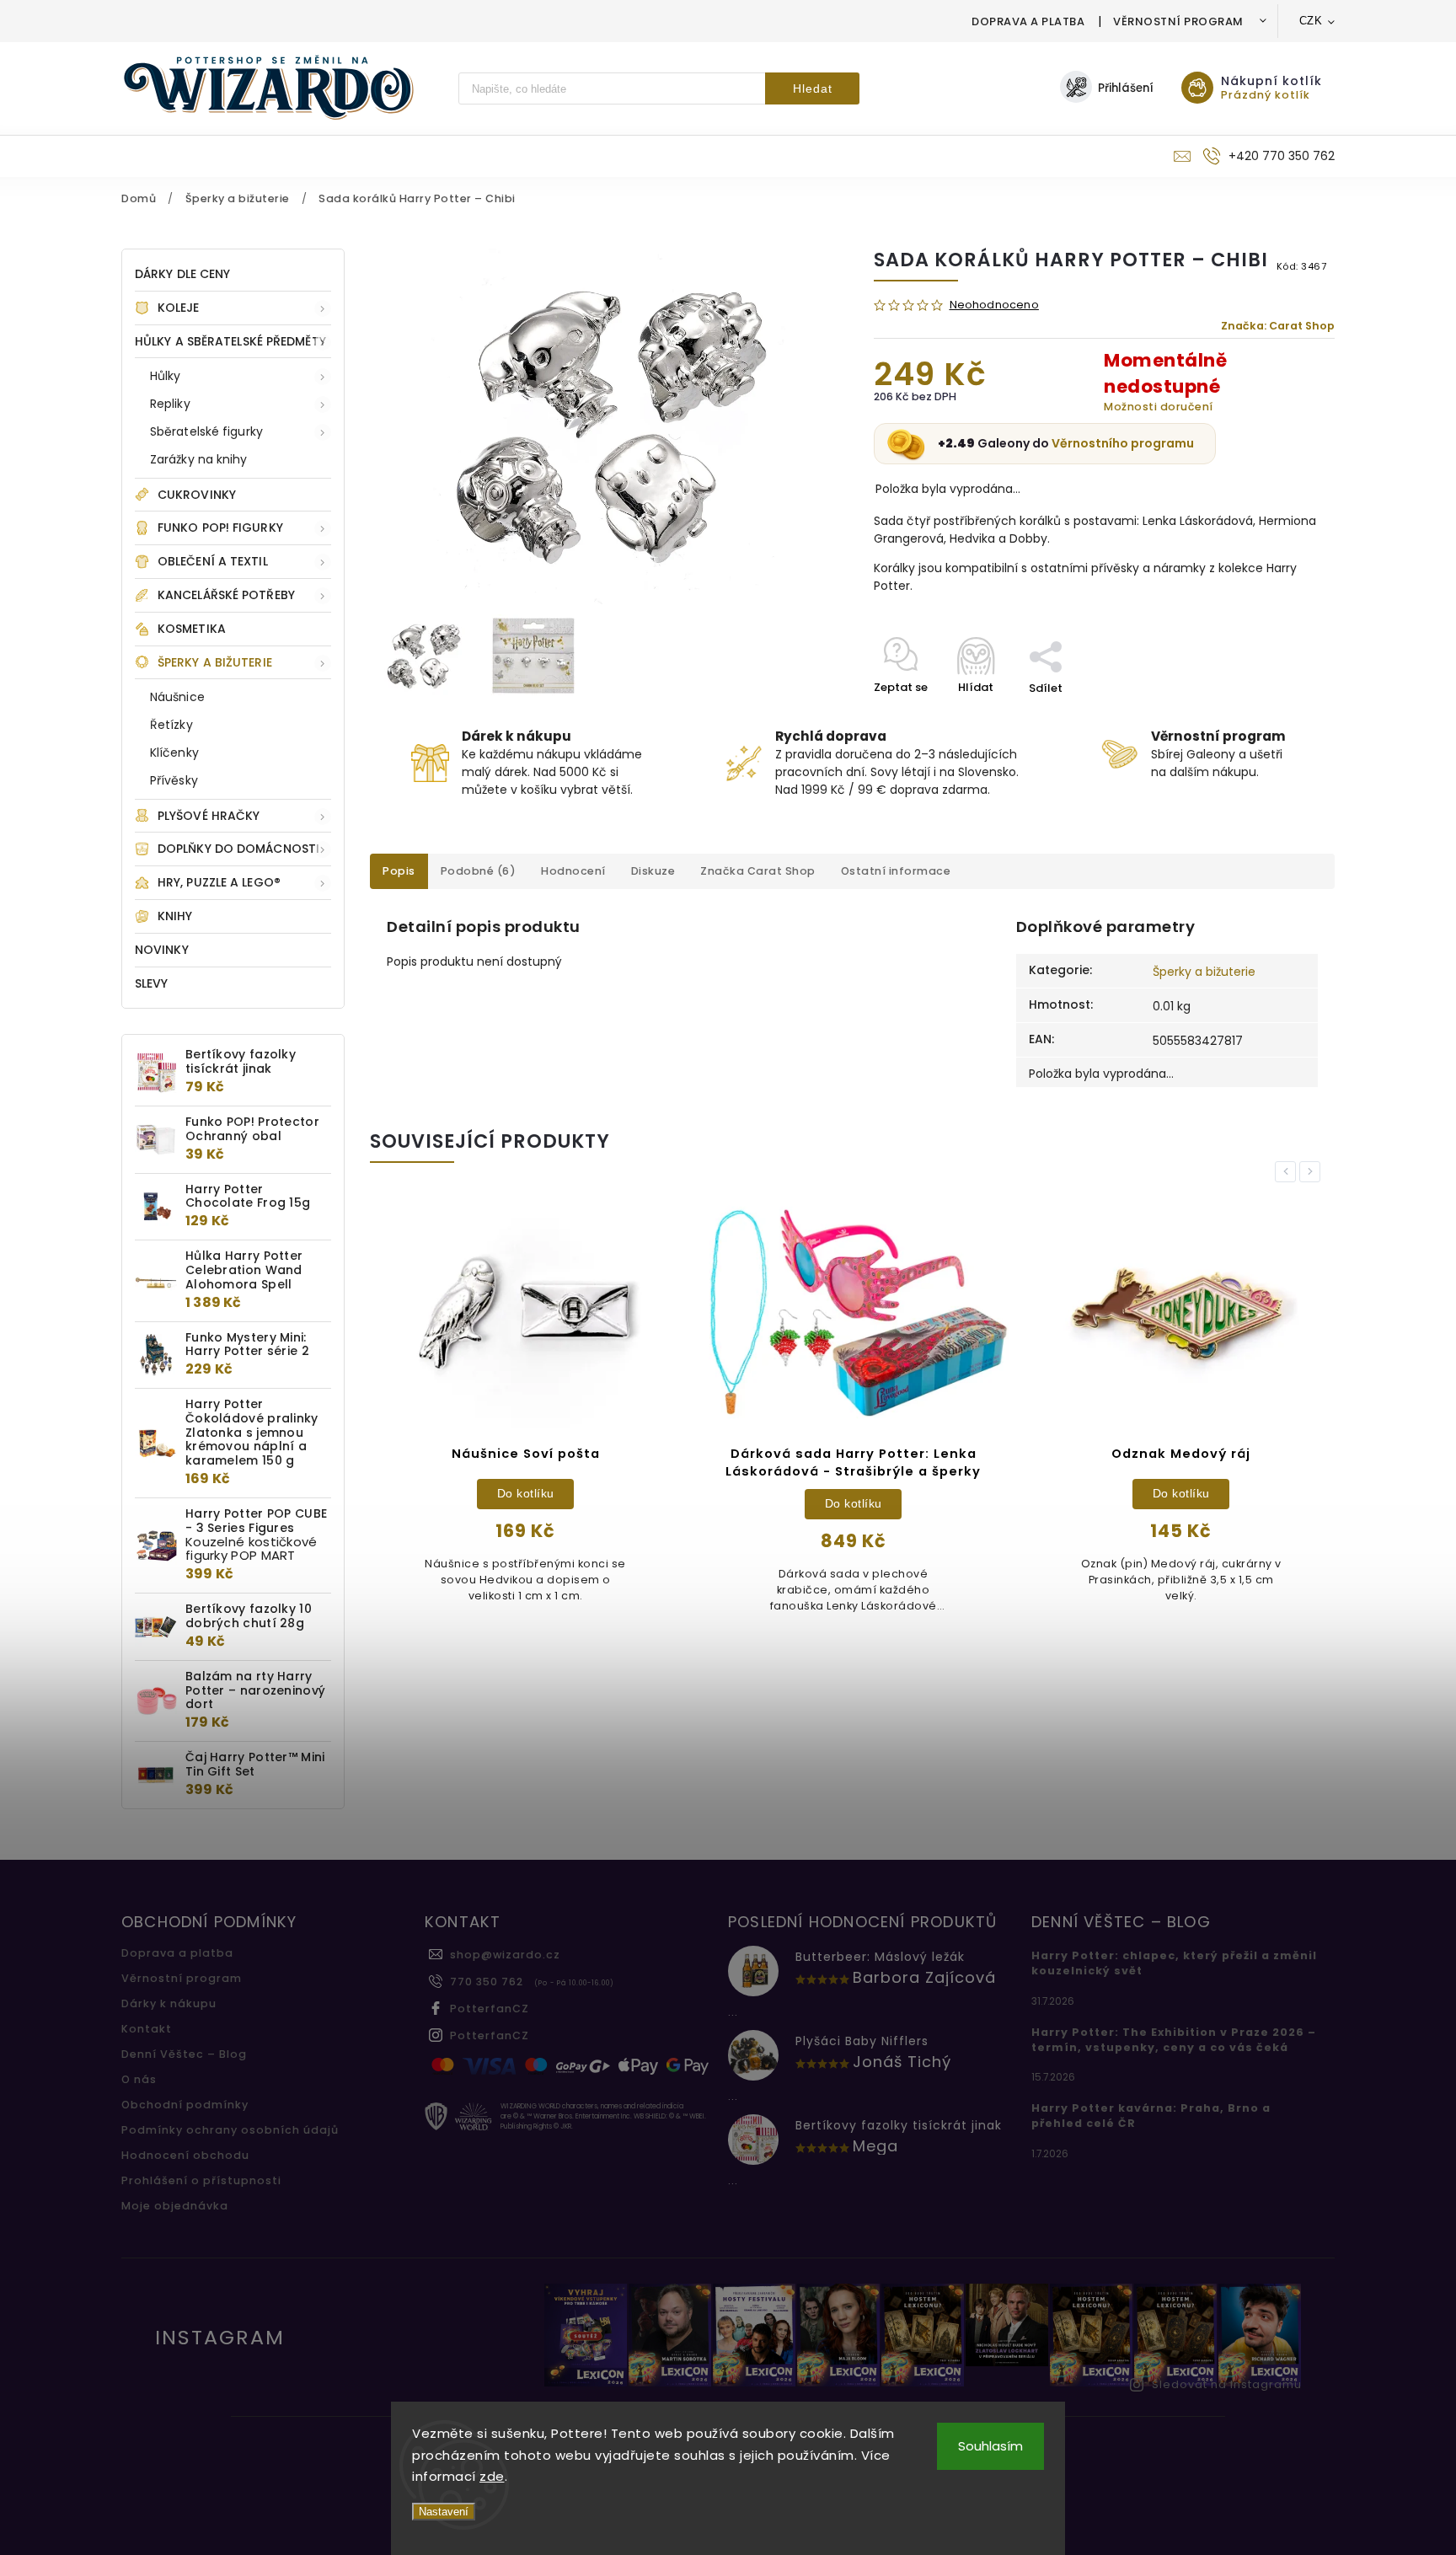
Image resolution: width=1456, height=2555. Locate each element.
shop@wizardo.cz (505, 1955)
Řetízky (171, 725)
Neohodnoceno (994, 305)
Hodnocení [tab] (573, 871)
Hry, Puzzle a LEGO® (219, 882)
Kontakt (147, 2029)
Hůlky (166, 376)
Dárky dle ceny (182, 274)
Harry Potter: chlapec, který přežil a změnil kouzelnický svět (1174, 1963)
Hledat (813, 88)
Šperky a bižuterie (215, 662)
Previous (1288, 1172)
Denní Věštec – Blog (184, 2054)
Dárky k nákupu (169, 2003)
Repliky (170, 404)
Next (1313, 1172)
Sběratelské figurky (206, 431)
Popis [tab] (399, 871)
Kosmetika (192, 629)
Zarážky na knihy (199, 459)
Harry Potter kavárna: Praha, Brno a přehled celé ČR (1151, 2116)
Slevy (152, 983)
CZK (1311, 21)
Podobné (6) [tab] (479, 871)
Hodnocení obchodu (185, 2155)
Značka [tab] (758, 871)
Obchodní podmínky (185, 2105)
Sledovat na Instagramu (1227, 2384)
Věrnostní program (1178, 21)
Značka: (1278, 326)
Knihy (175, 916)
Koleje (179, 308)
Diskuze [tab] (653, 871)
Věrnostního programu (1123, 443)
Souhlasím (990, 2446)
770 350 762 (487, 1982)
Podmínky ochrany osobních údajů (230, 2130)
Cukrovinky (197, 495)
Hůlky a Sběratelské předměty (230, 341)
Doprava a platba (1028, 21)
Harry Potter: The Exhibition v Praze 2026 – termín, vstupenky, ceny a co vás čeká (1174, 2040)
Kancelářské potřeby (226, 595)
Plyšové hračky (209, 816)
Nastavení (444, 2512)
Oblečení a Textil (213, 561)
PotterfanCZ (490, 2009)
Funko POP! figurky (220, 528)
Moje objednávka (175, 2206)
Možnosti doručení (1159, 407)
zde (492, 2476)
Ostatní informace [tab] (896, 871)
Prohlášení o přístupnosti (201, 2180)
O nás (139, 2079)
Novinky (162, 950)
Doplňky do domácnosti (238, 849)
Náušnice (177, 697)
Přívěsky (174, 780)
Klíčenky (174, 753)
